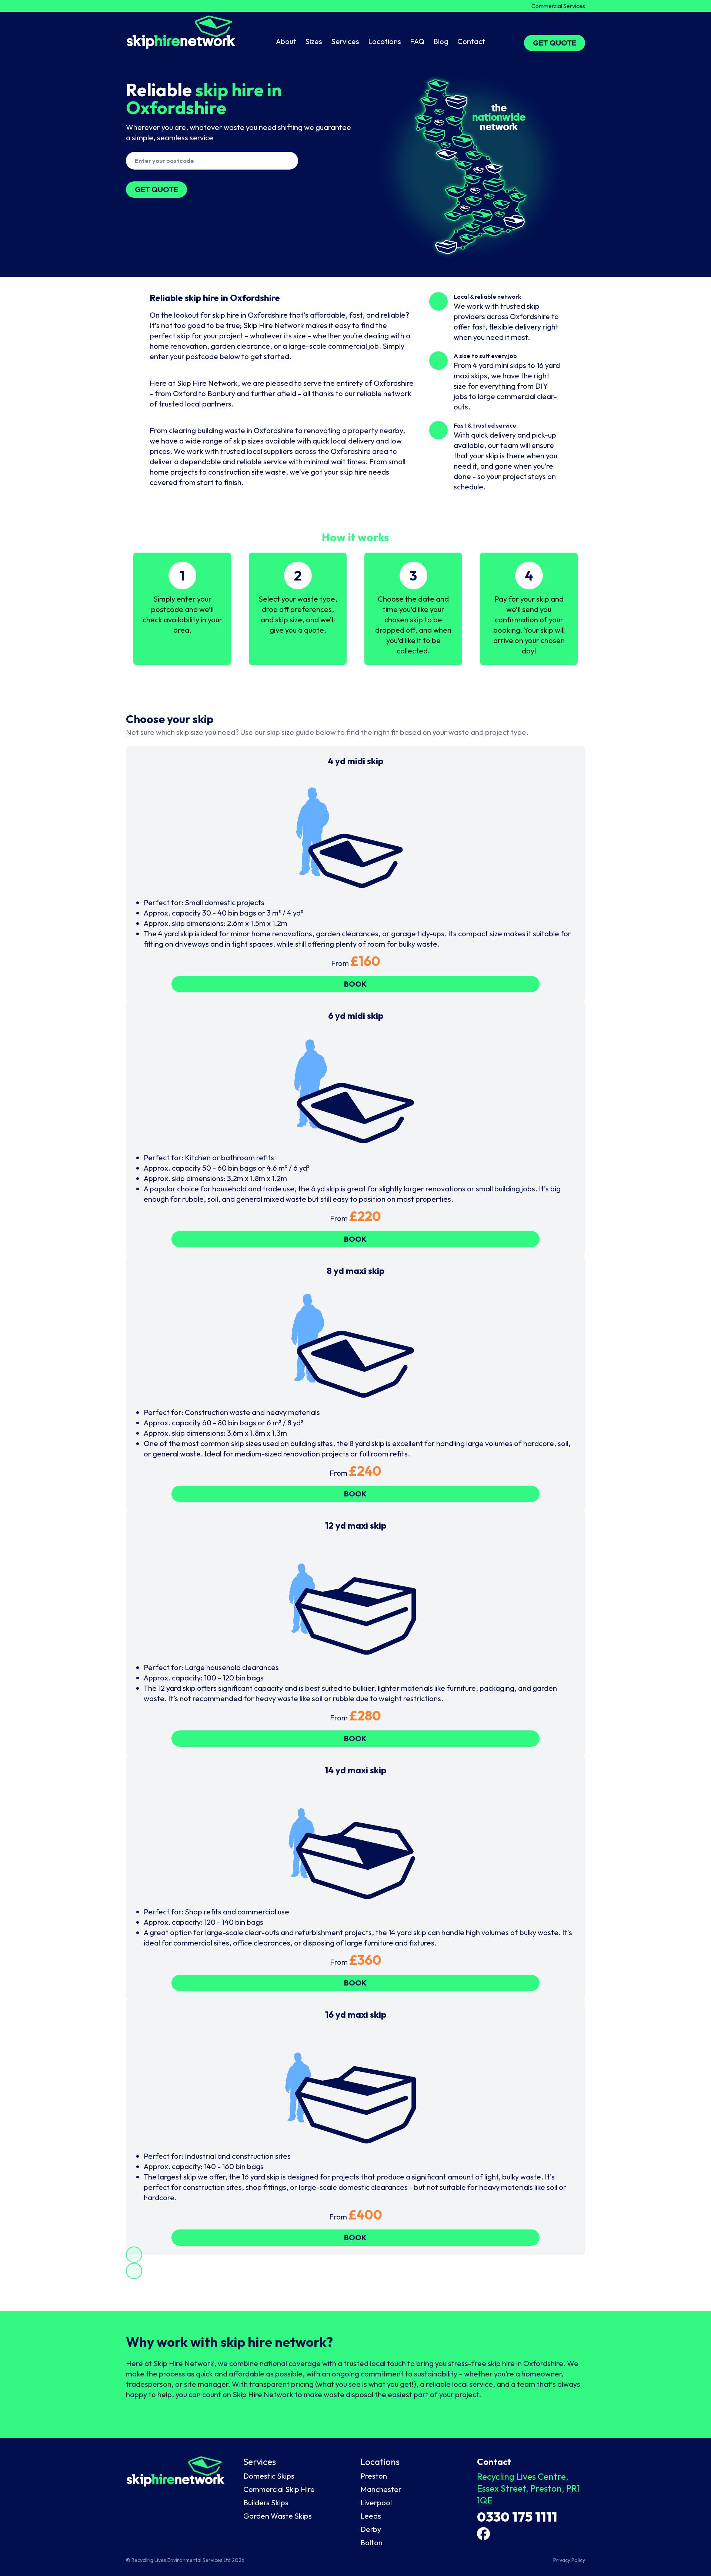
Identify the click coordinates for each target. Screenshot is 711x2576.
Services (345, 41)
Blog (441, 41)
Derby (371, 2529)
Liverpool (376, 2503)
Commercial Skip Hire (279, 2489)
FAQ (417, 41)
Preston (374, 2476)
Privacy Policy (569, 2560)
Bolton (371, 2542)
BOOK (355, 984)
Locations (385, 41)
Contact (471, 41)
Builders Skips (266, 2503)
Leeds (371, 2516)
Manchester (381, 2489)
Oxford (185, 393)
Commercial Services (558, 6)
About (286, 41)
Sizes (314, 41)
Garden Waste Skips (278, 2516)
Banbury (221, 393)
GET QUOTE (555, 43)
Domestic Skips (269, 2476)
